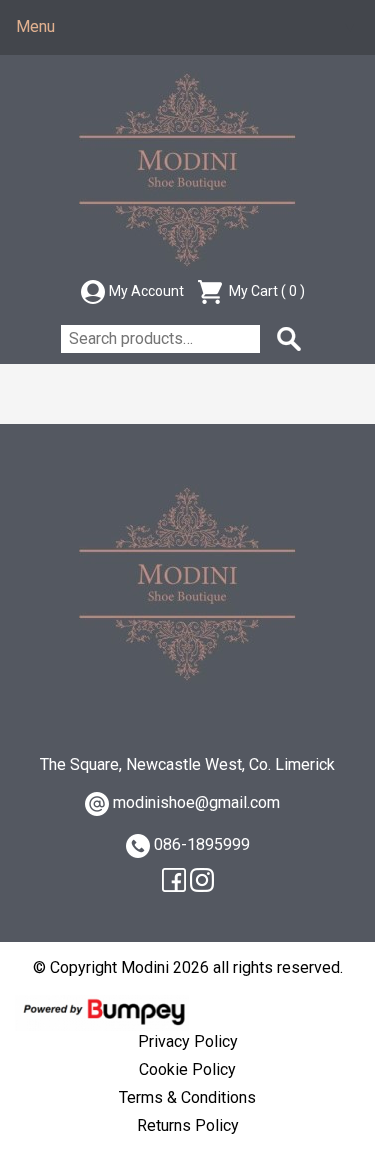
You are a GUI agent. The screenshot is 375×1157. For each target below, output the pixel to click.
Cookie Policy (187, 1069)
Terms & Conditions (187, 1097)
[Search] (289, 339)
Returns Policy (188, 1125)
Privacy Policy (188, 1041)
